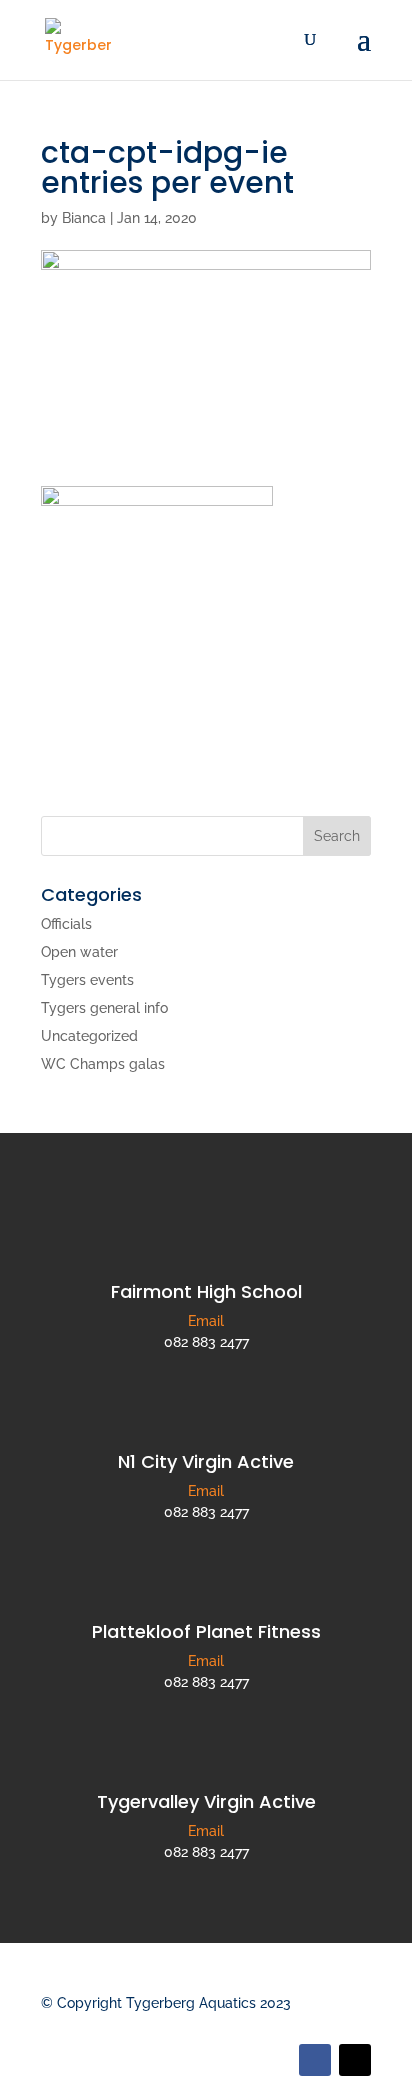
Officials (66, 924)
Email (206, 1321)
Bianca (84, 218)
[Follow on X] (355, 2060)
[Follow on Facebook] (315, 2060)
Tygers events (87, 980)
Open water (79, 952)
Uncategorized (89, 1036)
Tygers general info (104, 1008)
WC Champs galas (103, 1064)
